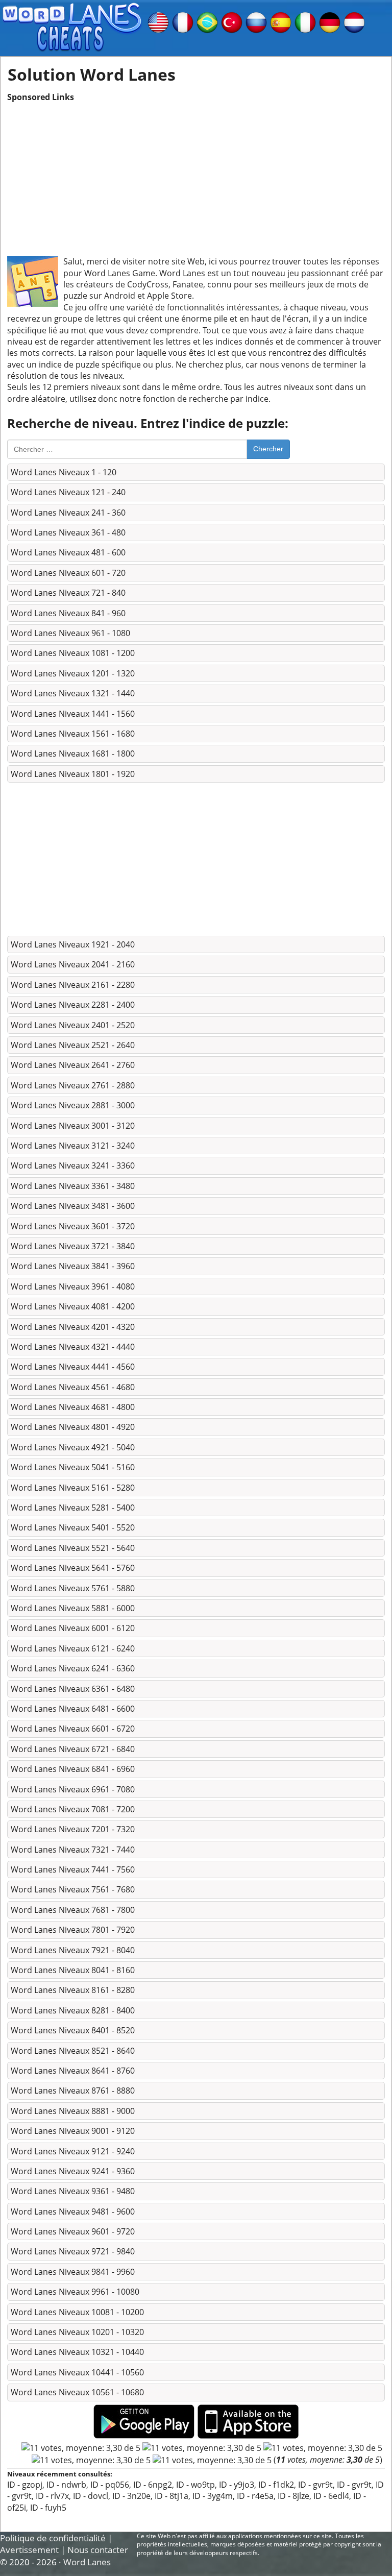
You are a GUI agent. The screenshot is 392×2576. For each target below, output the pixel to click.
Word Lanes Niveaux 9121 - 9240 (73, 2151)
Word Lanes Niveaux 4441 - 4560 (73, 1367)
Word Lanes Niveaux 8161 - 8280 (73, 1990)
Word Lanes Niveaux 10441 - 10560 (77, 2372)
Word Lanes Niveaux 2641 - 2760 (73, 1065)
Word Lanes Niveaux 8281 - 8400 (73, 2010)
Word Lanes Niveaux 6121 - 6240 (73, 1648)
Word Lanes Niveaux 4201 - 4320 (73, 1327)
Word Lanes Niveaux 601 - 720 (68, 573)
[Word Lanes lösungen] (330, 21)
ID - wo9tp (195, 2485)
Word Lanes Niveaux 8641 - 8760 (73, 2071)
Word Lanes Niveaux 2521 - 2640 (73, 1045)
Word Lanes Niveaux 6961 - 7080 (73, 1789)
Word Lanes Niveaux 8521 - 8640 (73, 2051)
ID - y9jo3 (237, 2485)
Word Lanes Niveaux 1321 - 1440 (73, 693)
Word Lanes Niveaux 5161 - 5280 (73, 1488)
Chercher (268, 449)
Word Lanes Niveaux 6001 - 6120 (73, 1628)
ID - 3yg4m (213, 2496)
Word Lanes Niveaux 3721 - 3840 (73, 1246)
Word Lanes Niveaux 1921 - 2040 (73, 944)
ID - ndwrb (66, 2485)
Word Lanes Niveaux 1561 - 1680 (73, 734)
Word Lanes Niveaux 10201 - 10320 (77, 2332)
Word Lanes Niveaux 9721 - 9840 (73, 2251)
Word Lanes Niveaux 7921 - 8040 (73, 1950)
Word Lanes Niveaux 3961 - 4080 (73, 1286)
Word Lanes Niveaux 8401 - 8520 (73, 2030)
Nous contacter (98, 2550)
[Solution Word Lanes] (183, 21)
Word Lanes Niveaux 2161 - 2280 (73, 985)
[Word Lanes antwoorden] (354, 21)
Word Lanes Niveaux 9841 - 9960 (73, 2272)
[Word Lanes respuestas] (281, 21)
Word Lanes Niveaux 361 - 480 (68, 532)
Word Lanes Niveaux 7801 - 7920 (73, 1930)
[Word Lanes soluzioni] (305, 21)
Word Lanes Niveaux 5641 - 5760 (73, 1568)
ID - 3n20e (131, 2496)
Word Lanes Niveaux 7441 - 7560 (73, 1869)
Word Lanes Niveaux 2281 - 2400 (73, 1005)
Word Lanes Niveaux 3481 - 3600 (73, 1206)
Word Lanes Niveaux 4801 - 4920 (73, 1427)
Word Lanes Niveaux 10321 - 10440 (77, 2352)
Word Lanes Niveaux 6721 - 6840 (73, 1749)
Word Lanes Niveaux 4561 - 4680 (73, 1387)
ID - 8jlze (293, 2496)
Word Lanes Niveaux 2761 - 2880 (73, 1085)
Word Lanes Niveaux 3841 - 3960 (73, 1266)
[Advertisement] (196, 174)
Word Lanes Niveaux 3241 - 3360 (73, 1165)
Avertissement (29, 2550)
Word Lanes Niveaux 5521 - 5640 (73, 1548)
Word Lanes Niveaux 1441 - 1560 (73, 714)
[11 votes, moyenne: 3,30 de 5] (81, 2448)
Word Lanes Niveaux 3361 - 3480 (73, 1186)
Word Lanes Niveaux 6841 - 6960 (73, 1769)
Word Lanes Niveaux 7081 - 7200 (73, 1809)
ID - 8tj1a (171, 2496)
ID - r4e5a (255, 2496)
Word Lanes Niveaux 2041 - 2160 (73, 964)
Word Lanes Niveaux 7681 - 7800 (73, 1910)
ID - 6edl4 (331, 2496)
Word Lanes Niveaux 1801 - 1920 (73, 774)
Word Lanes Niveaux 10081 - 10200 (77, 2312)
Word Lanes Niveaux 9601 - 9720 (73, 2231)
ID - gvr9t (315, 2485)
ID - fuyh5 (48, 2508)
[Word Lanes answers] (158, 21)
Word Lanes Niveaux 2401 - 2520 (73, 1025)
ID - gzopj (25, 2485)
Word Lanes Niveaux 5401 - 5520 (73, 1527)
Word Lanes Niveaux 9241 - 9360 (73, 2171)
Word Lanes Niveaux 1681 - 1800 (73, 754)
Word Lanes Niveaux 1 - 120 (64, 472)
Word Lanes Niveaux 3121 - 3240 (73, 1146)
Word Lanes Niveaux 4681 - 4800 (73, 1407)
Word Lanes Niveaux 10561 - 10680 (77, 2392)
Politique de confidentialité (53, 2538)
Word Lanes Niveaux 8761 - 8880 (73, 2091)
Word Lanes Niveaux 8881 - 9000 (73, 2111)
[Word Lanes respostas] (207, 21)
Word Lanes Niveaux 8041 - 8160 (73, 1970)
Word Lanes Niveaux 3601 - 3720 (73, 1226)
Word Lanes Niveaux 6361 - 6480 (73, 1689)
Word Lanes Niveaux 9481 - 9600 (73, 2212)
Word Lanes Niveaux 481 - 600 (68, 552)
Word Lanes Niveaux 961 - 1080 (70, 633)
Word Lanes (87, 2562)
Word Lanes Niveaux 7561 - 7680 (73, 1889)
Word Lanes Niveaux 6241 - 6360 (73, 1668)
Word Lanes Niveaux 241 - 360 (68, 513)
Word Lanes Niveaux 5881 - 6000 (73, 1608)
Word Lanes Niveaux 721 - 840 (68, 593)
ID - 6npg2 (153, 2485)
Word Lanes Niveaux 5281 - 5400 (73, 1508)
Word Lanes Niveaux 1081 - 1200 (73, 653)
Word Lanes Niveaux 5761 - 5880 (73, 1588)
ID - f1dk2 (276, 2485)
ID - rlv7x (52, 2496)
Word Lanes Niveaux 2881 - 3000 (73, 1105)
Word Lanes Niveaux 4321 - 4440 (73, 1347)
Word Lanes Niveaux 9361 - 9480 (73, 2191)
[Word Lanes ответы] (256, 21)
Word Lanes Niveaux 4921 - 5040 (73, 1447)
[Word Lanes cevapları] (232, 21)
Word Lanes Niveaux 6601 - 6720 (73, 1729)
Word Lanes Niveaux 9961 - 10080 (75, 2292)
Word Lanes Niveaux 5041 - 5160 (73, 1467)
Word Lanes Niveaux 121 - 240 (68, 492)
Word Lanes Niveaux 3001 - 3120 (73, 1126)
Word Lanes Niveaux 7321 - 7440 (73, 1850)
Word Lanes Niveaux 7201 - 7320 (73, 1829)
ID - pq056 (110, 2485)
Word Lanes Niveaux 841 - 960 (68, 613)
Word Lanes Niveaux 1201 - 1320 (73, 673)
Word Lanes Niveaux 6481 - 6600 (73, 1709)
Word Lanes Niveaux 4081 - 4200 (73, 1306)
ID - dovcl (91, 2496)
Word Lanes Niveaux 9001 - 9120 (73, 2131)
